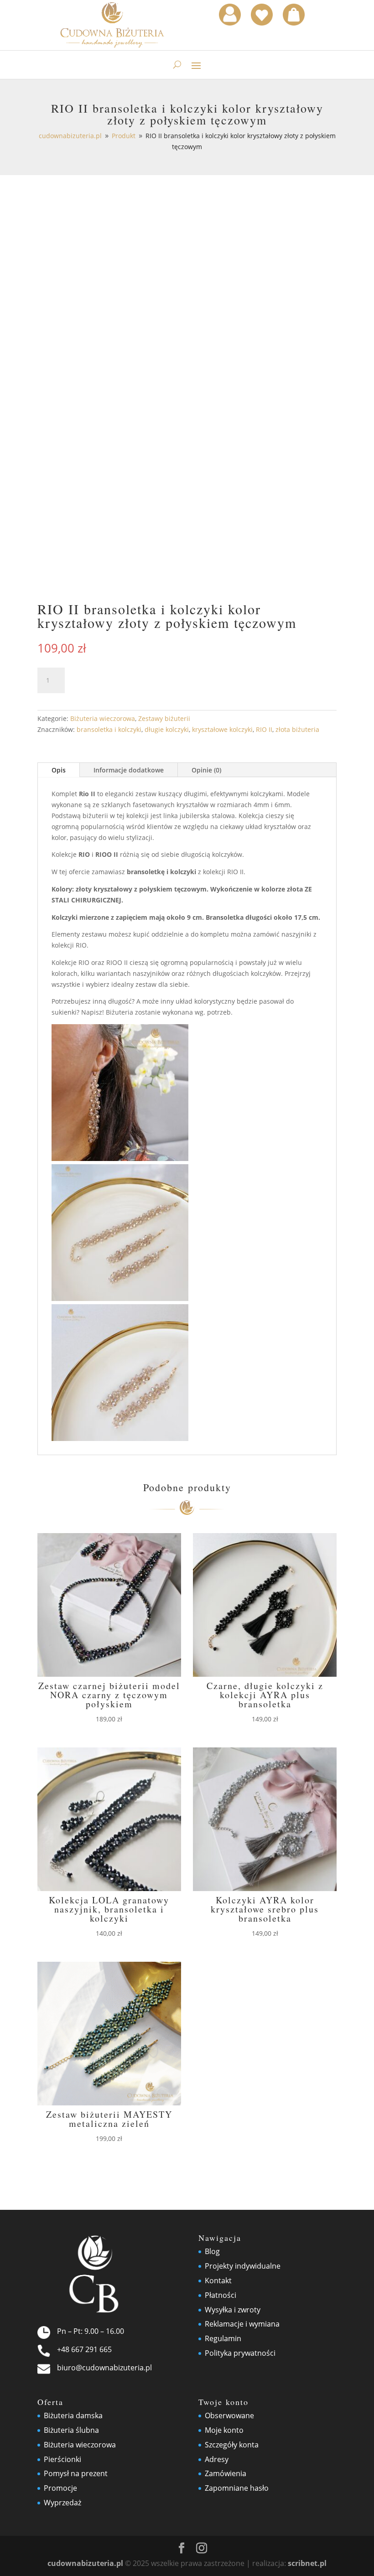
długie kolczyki (167, 729)
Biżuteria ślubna (71, 2430)
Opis (59, 770)
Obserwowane (229, 2415)
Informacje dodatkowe (129, 770)
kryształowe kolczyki (222, 729)
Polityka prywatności (240, 2353)
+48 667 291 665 (84, 2349)
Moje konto (224, 2430)
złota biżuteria (297, 729)
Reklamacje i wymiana (242, 2324)
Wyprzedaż (62, 2503)
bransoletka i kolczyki (109, 729)
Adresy (217, 2459)
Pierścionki (62, 2459)
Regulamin (223, 2338)
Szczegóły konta (232, 2445)
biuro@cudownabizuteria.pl (104, 2368)
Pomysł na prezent (76, 2473)
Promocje (60, 2488)
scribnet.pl (307, 2563)
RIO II (264, 729)
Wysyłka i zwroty (233, 2310)
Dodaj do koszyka (135, 680)
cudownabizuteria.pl (85, 2563)
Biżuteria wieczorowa (103, 718)
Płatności (221, 2295)
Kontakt (218, 2281)
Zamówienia (226, 2473)
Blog (212, 2251)
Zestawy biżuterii (164, 718)
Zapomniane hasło (237, 2488)
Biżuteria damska (73, 2415)
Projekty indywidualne (243, 2266)
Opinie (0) (206, 770)
